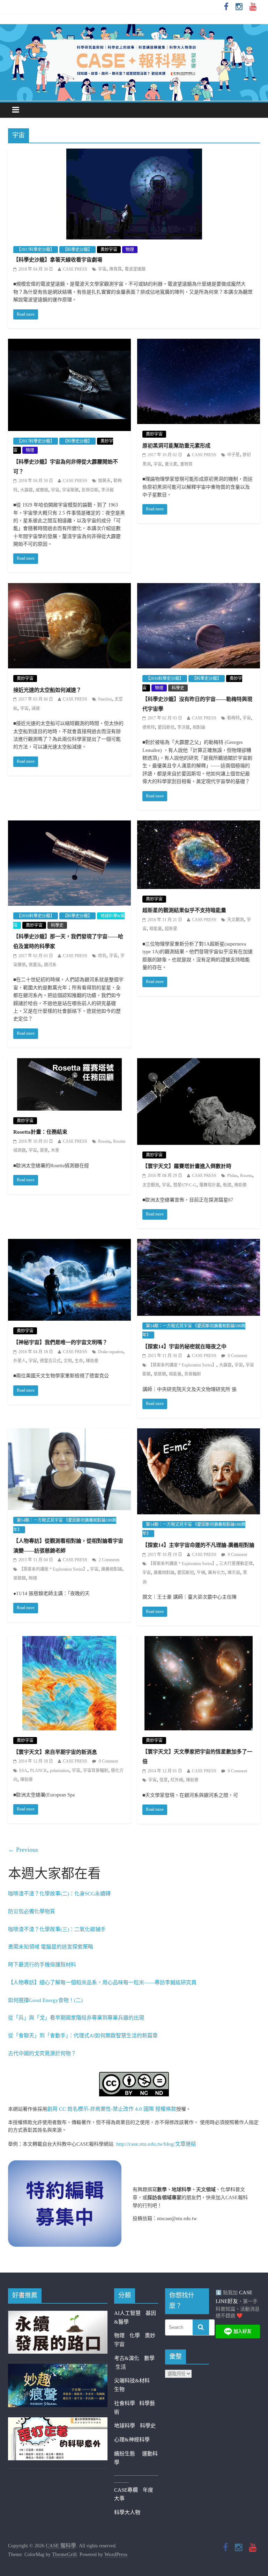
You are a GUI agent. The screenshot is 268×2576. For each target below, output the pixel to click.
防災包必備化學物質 (32, 1911)
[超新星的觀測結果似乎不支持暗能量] (199, 825)
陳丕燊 (234, 1573)
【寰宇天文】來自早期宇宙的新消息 (55, 1752)
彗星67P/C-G (185, 1185)
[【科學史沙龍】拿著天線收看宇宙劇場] (134, 153)
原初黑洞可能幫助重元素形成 (176, 446)
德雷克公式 (50, 1361)
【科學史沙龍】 (77, 250)
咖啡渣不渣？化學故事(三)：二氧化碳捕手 (57, 1929)
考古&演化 (127, 2358)
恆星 (164, 1780)
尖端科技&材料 (132, 2381)
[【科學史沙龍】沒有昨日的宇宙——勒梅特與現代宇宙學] (199, 588)
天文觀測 (236, 920)
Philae (232, 1176)
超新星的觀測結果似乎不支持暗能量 (184, 910)
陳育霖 (116, 269)
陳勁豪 (240, 1185)
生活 (121, 2367)
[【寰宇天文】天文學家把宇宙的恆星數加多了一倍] (199, 1641)
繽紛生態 (128, 2454)
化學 (135, 2335)
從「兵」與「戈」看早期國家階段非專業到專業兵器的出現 (76, 2018)
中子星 (233, 455)
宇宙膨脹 (70, 490)
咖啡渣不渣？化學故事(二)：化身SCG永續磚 (59, 1894)
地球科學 (125, 2426)
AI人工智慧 (127, 2313)
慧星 (44, 1150)
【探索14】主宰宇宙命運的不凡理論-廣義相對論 (198, 1545)
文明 (68, 1361)
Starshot (105, 699)
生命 (79, 1361)
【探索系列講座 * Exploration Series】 (182, 1365)
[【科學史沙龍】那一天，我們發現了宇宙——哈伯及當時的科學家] (69, 825)
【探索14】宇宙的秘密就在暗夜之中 (184, 1347)
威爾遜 (42, 490)
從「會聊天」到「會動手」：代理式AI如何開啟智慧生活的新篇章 (83, 2036)
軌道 (227, 1185)
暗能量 (156, 929)
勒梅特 (233, 718)
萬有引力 (216, 1573)
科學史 (178, 688)
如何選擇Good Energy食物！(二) (45, 2000)
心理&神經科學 (132, 2440)
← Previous (23, 1850)
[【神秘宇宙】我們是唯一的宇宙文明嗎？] (69, 1243)
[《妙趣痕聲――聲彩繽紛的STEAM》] (58, 2368)
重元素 (171, 464)
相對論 (199, 727)
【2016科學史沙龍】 (165, 679)
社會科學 (127, 2403)
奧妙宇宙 (109, 250)
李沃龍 (107, 490)
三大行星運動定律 (236, 1564)
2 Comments (109, 1560)
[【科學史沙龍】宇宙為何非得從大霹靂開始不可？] (69, 343)
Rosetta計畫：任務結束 (40, 1132)
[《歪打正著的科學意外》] (58, 2421)
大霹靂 (27, 490)
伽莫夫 (104, 481)
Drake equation (111, 1352)
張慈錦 (160, 1374)
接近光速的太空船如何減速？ (47, 690)
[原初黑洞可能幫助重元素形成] (199, 343)
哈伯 (102, 956)
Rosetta (104, 1141)
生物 (119, 2389)
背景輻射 (193, 1374)
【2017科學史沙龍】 (36, 250)
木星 (55, 1150)
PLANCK (39, 1771)
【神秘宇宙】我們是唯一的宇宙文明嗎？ (60, 1342)
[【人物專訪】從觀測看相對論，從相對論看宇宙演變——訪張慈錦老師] (69, 1433)
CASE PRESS (75, 269)
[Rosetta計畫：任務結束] (69, 1063)
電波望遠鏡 (135, 269)
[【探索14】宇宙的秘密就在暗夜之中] (199, 1243)
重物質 (186, 464)
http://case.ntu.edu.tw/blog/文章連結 (156, 2144)
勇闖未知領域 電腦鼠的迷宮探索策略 (51, 1947)
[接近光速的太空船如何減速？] (69, 588)
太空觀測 (151, 1185)
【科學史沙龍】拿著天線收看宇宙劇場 (58, 260)
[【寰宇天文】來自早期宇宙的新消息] (69, 1641)
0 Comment (237, 1356)
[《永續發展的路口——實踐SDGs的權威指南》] (58, 2315)
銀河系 (50, 965)
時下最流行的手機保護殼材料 (42, 1965)
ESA (23, 1771)
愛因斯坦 (166, 727)
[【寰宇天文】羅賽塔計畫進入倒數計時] (199, 1063)
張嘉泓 (35, 965)
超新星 (171, 929)
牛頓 (201, 1573)
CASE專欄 (126, 2490)
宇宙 (102, 269)
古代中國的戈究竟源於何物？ (42, 2053)
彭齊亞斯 (90, 490)
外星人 (20, 1361)
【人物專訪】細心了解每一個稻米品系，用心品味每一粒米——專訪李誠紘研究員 (102, 1982)
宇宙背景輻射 (96, 1771)
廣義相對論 (112, 1569)
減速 (36, 709)
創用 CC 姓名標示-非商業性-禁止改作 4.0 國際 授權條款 (112, 2109)
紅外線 (177, 1780)
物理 (130, 250)
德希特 (149, 727)
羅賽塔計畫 (210, 1185)
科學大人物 (127, 2512)
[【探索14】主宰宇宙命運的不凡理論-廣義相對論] (199, 1433)
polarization (59, 1771)
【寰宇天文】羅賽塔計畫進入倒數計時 (187, 1166)
